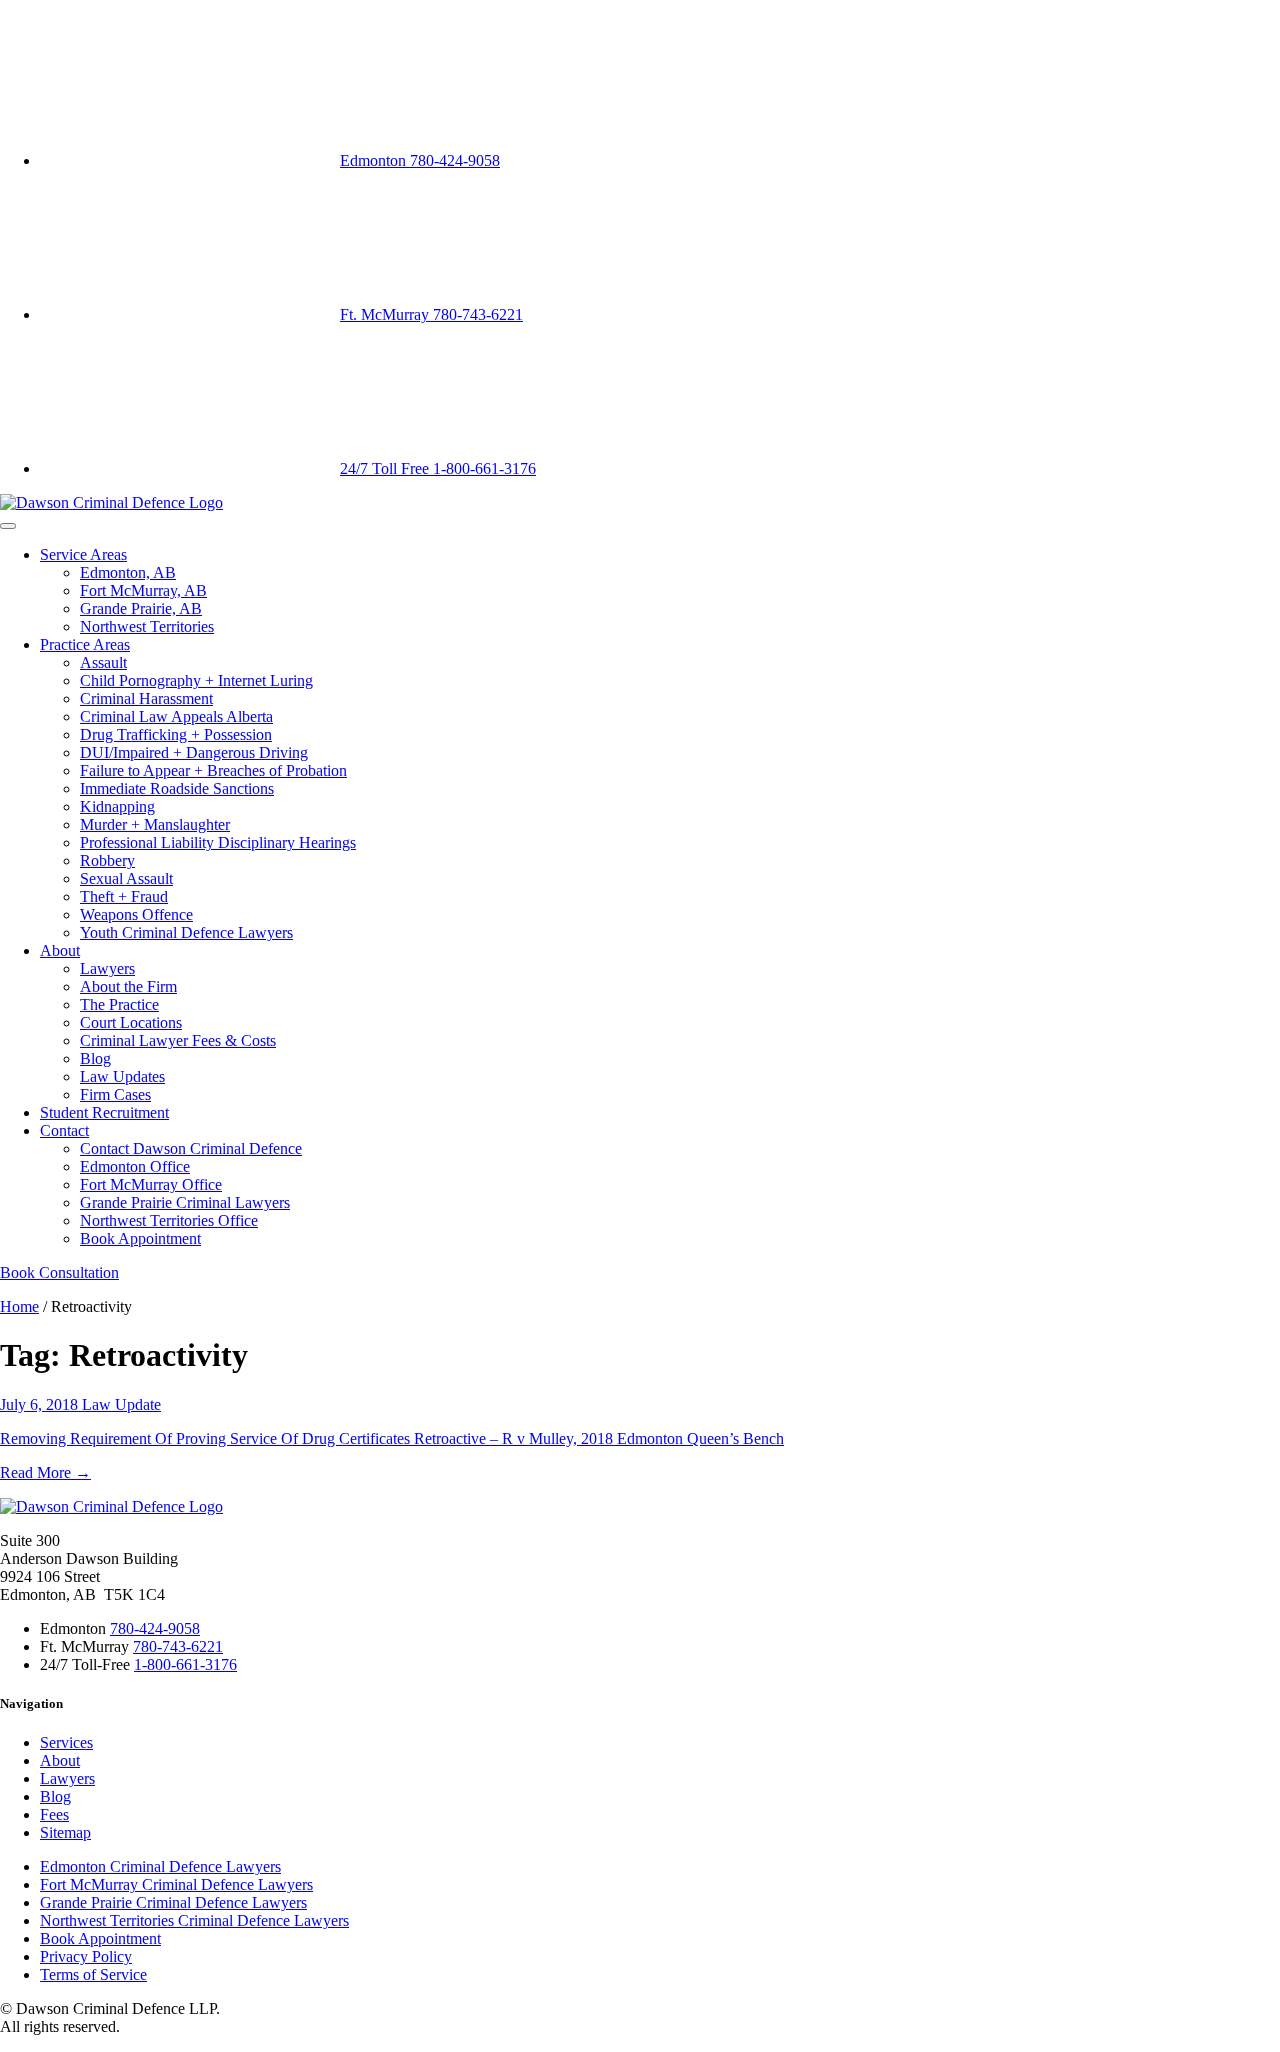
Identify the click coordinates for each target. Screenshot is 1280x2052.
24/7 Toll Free (438, 468)
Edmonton (420, 160)
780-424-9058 (155, 1628)
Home (19, 1306)
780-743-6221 (178, 1646)
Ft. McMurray (431, 314)
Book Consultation (59, 1272)
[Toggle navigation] (8, 526)
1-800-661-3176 (185, 1664)
